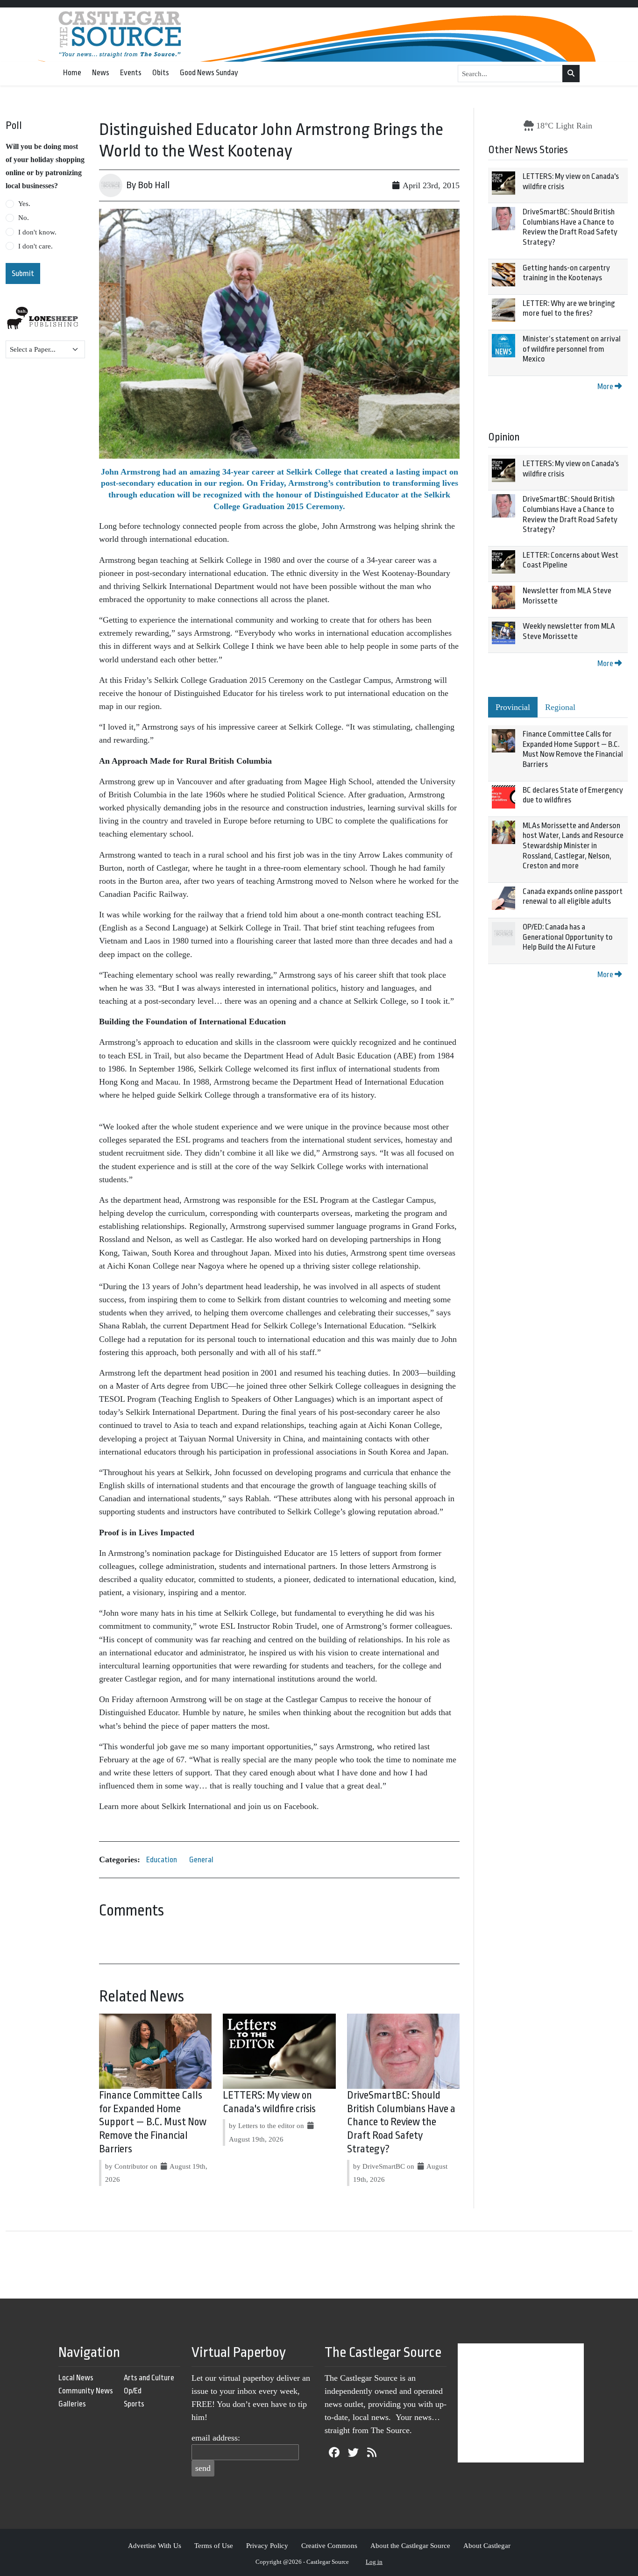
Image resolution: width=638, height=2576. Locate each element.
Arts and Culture (149, 2378)
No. (24, 218)
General (201, 1860)
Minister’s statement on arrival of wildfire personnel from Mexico (572, 349)
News (101, 73)
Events (131, 73)
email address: (216, 2438)
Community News (86, 2391)
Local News (76, 2378)
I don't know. (37, 232)
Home (72, 73)
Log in (374, 2562)
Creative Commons (329, 2545)
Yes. (24, 204)
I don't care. (35, 246)
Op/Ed (133, 2391)
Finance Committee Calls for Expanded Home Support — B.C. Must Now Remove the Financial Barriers (153, 2122)
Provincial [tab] (513, 707)
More (606, 387)
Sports (134, 2404)
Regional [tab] (560, 707)
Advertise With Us (155, 2545)
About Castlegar (487, 2545)
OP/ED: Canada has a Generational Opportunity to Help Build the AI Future (568, 937)
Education (162, 1860)
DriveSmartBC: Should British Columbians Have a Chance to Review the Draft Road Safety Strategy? (401, 2122)
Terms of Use (214, 2545)
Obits (161, 73)
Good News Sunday (209, 73)
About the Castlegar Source (410, 2545)
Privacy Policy (267, 2545)
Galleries (72, 2404)
